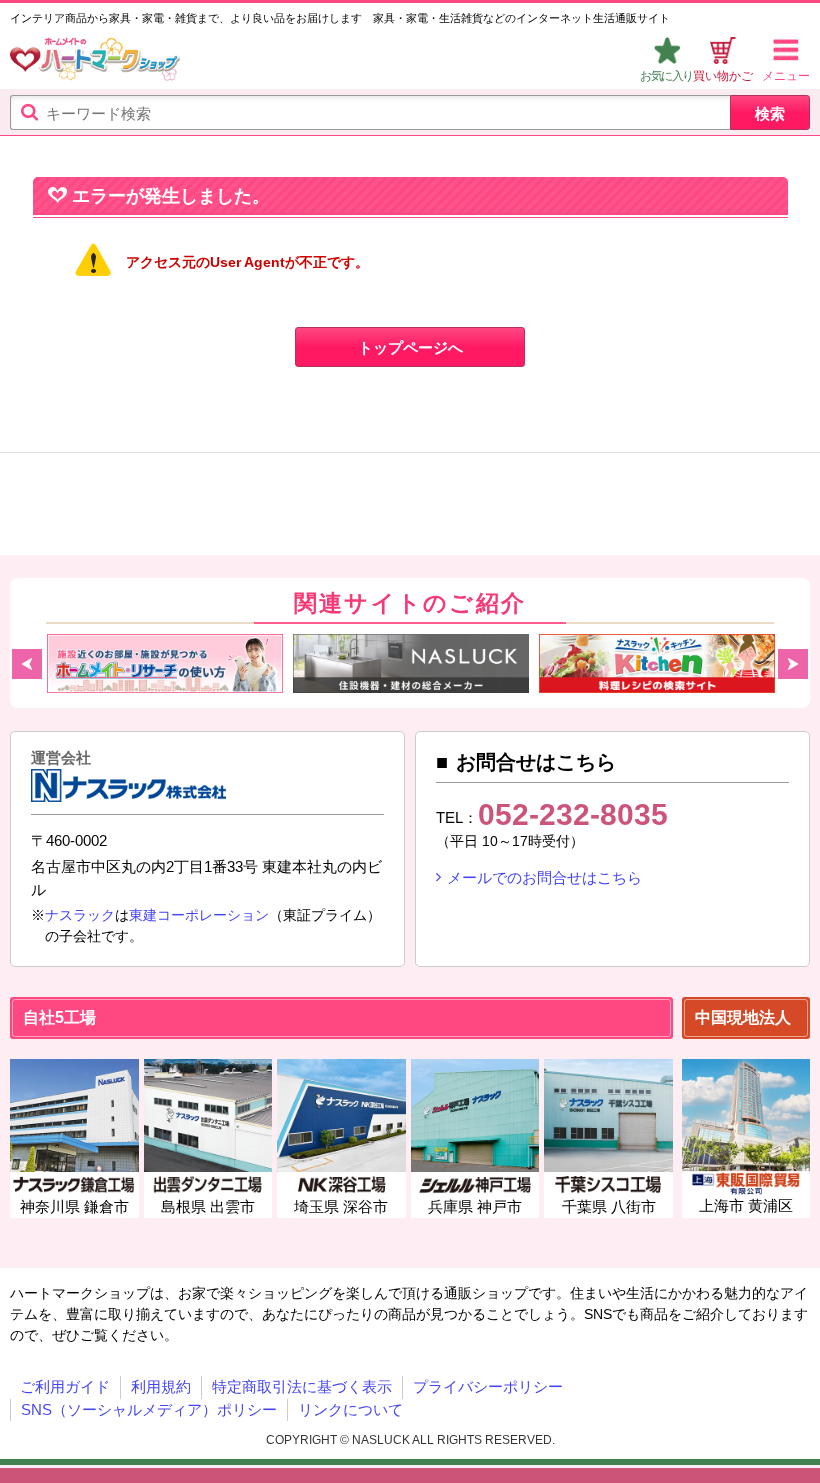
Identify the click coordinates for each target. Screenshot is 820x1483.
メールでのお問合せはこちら (544, 877)
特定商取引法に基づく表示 (302, 1386)
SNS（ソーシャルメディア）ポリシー (149, 1409)
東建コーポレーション (199, 915)
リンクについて (350, 1409)
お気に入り (666, 76)
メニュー (786, 76)
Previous (27, 664)
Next (793, 664)
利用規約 (161, 1386)
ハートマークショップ (95, 62)
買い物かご (723, 76)
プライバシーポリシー (488, 1386)
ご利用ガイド (65, 1386)
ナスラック (80, 915)
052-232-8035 (573, 814)
